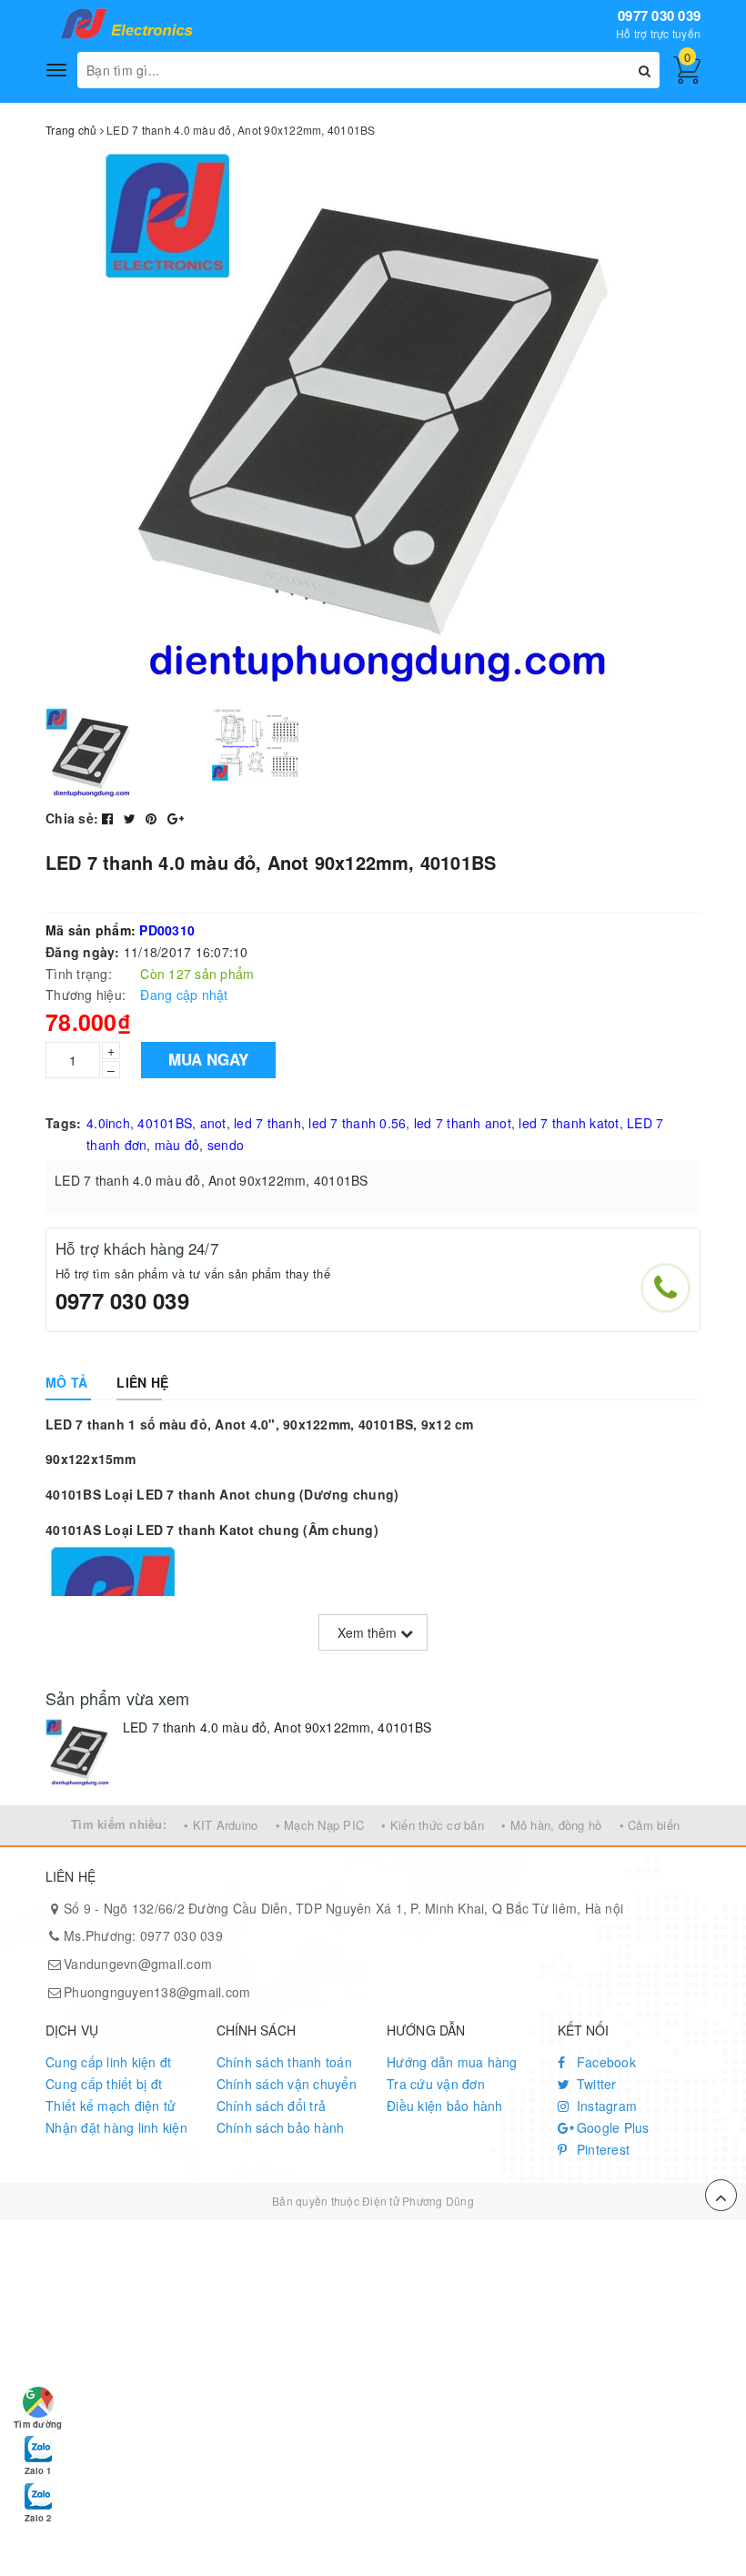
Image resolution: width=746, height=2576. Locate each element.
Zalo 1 (38, 2470)
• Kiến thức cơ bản (433, 1825)
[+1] (176, 818)
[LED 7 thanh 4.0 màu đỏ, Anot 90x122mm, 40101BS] (80, 1753)
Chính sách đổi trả (272, 2106)
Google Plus (611, 2127)
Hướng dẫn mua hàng (452, 2062)
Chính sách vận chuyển (287, 2084)
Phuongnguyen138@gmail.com (157, 1992)
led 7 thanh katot (569, 1123)
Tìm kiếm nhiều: (119, 1824)
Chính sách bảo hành (281, 2127)
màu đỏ (177, 1145)
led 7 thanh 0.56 (357, 1123)
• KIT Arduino (221, 1825)
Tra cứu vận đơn (436, 2084)
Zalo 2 (38, 2518)
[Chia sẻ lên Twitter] (132, 818)
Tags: (63, 1123)
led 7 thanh (267, 1123)
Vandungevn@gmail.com (138, 1964)
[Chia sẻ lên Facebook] (110, 818)
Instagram (605, 2106)
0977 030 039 (659, 15)
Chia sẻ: (72, 818)
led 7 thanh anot (463, 1123)
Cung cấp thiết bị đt (104, 2084)
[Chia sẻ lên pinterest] (153, 818)
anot (213, 1123)
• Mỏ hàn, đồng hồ (551, 1825)
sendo (226, 1145)
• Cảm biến (650, 1825)
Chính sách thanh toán (284, 2062)
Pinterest (602, 2149)
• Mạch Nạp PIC (320, 1825)
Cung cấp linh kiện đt (108, 2062)
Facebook (605, 2062)
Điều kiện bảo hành (445, 2106)
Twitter (595, 2084)
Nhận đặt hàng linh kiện (116, 2127)
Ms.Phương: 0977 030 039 (143, 1935)
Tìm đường (38, 2424)
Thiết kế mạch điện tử (111, 2106)
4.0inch (108, 1123)
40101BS (165, 1123)
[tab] (66, 1382)
